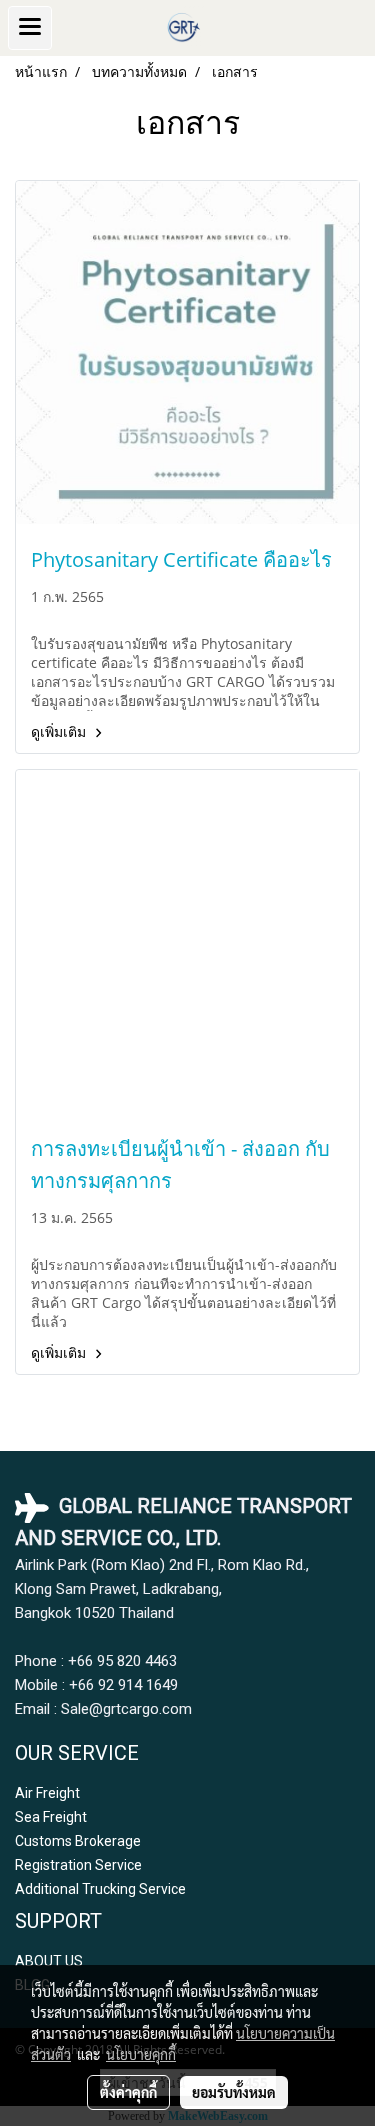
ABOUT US (49, 1961)
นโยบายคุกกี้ (141, 2054)
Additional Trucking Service (100, 1889)
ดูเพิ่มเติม (60, 731)
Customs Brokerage (78, 1841)
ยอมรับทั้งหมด (234, 2092)
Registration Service (78, 1865)
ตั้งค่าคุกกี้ (128, 2092)
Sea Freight (51, 1817)
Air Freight (47, 1793)
